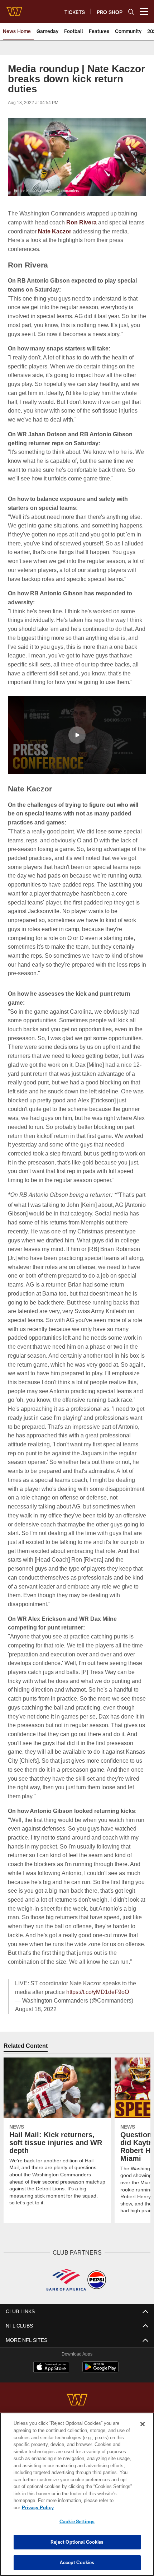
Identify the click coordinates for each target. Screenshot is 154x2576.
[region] (77, 2498)
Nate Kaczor (73, 231)
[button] (77, 752)
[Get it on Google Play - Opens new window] (100, 2405)
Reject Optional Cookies (77, 2542)
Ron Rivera (83, 222)
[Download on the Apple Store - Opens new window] (51, 2403)
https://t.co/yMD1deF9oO (99, 2027)
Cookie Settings (77, 2521)
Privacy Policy (93, 2507)
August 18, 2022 (37, 2044)
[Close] (143, 2431)
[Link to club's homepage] (14, 9)
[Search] (131, 12)
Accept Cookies (77, 2562)
